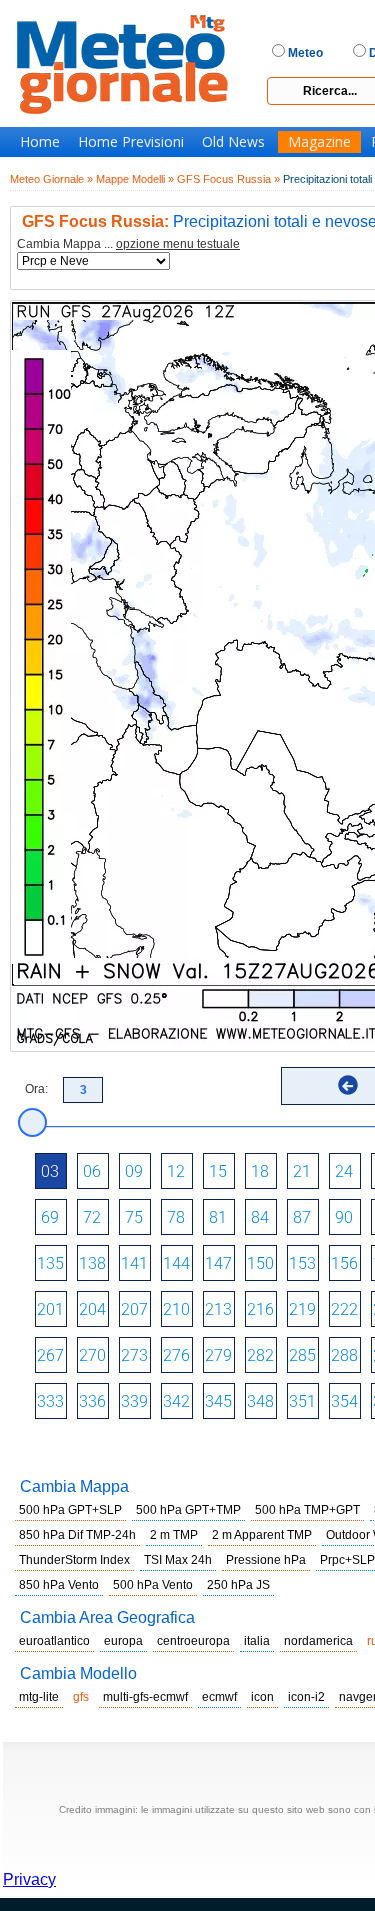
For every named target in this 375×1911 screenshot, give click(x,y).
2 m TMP (174, 1535)
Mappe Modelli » (135, 179)
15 (218, 1171)
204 (92, 1309)
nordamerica (318, 1641)
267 (50, 1355)
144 (176, 1263)
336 (92, 1401)
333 (50, 1401)
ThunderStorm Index (74, 1560)
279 (218, 1355)
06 (92, 1171)
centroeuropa (193, 1641)
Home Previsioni (131, 142)
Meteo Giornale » (51, 179)
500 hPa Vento (153, 1585)
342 (176, 1401)
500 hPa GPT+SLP (70, 1510)
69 (50, 1217)
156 (344, 1263)
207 (134, 1309)
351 (302, 1401)
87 (302, 1217)
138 (92, 1263)
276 (176, 1355)
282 (260, 1355)
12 (176, 1171)
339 (134, 1401)
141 (134, 1263)
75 (134, 1217)
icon (262, 1697)
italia (257, 1641)
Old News (233, 142)
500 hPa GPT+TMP (188, 1510)
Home (40, 142)
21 (302, 1171)
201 (50, 1309)
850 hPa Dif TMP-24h (77, 1535)
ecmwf (219, 1697)
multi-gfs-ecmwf (145, 1697)
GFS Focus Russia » (228, 179)
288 (344, 1355)
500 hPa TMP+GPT (307, 1510)
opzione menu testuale (178, 244)
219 (302, 1309)
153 (302, 1263)
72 (92, 1217)
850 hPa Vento (59, 1585)
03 (50, 1171)
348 (260, 1401)
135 (50, 1263)
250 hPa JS (238, 1585)
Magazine (319, 142)
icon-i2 (306, 1697)
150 (260, 1263)
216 (260, 1309)
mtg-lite (39, 1697)
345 (218, 1401)
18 (260, 1171)
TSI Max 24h (178, 1560)
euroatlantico (54, 1641)
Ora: (36, 1089)
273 (134, 1355)
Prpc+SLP (347, 1560)
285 (302, 1355)
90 (344, 1217)
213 (218, 1309)
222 (344, 1309)
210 (176, 1309)
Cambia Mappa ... (128, 244)
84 (260, 1217)
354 (344, 1401)
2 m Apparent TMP (262, 1535)
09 (134, 1171)
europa (123, 1641)
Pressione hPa (266, 1560)
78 (176, 1217)
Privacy (29, 1879)
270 (92, 1355)
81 (218, 1217)
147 (218, 1263)
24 (344, 1171)
